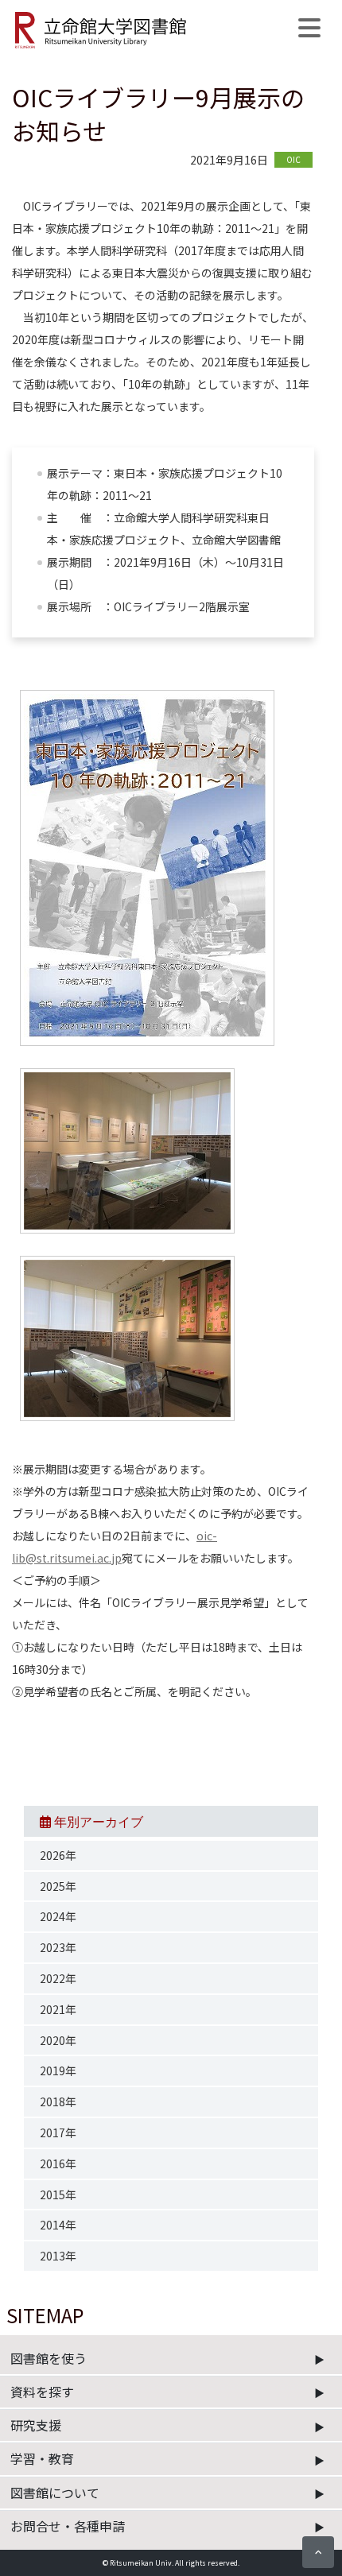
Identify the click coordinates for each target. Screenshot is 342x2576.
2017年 (58, 2132)
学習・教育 (42, 2458)
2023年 (58, 1947)
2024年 (58, 1916)
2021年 (58, 2009)
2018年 (58, 2101)
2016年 (58, 2163)
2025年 (58, 1886)
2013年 (58, 2256)
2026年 (58, 1855)
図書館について (55, 2493)
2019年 (58, 2070)
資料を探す (42, 2392)
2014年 (58, 2225)
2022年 (58, 1978)
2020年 (58, 2040)
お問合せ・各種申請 (68, 2526)
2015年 (58, 2194)
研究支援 (36, 2425)
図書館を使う (49, 2358)
